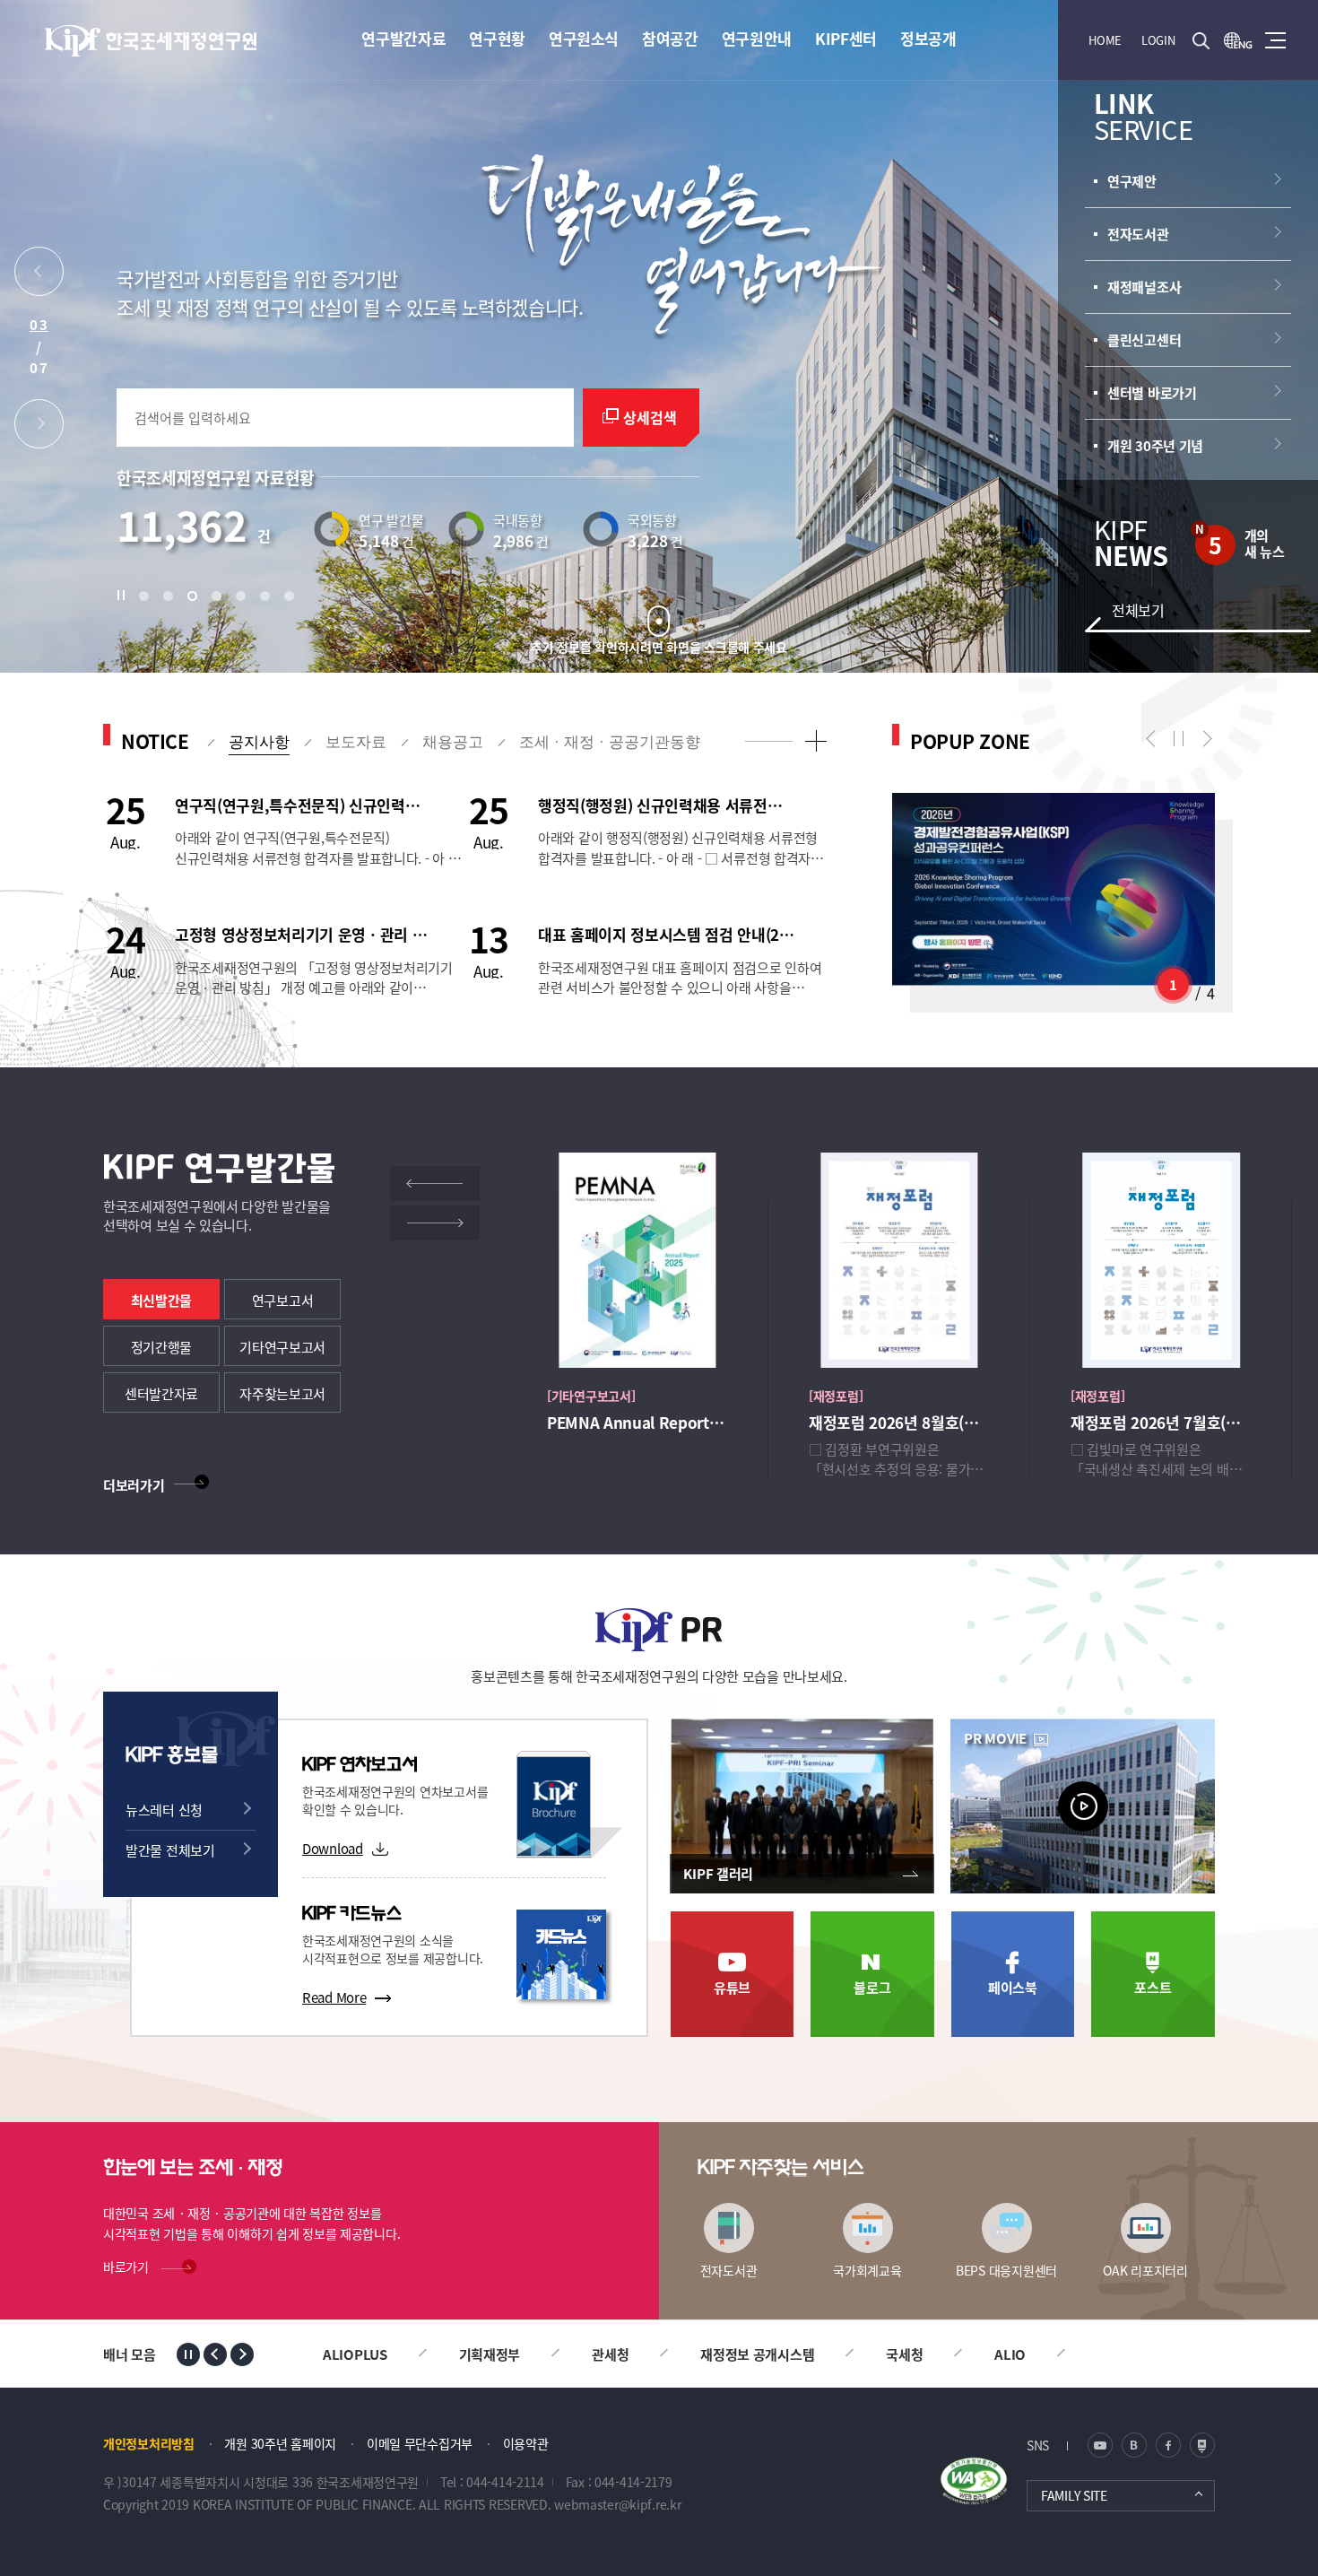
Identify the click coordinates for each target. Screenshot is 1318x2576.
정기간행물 (162, 1347)
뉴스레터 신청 (164, 1810)
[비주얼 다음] (39, 428)
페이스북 (1013, 1987)
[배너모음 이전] (215, 2354)
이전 (1154, 739)
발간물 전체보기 (170, 1850)
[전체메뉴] (1275, 40)
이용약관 (526, 2443)
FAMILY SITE (1074, 2495)
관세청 (475, 2354)
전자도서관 (729, 2270)
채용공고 (453, 742)
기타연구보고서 (282, 1347)
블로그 (872, 1987)
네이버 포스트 (1202, 2445)
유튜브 (732, 1987)
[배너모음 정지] (188, 2354)
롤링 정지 (1179, 739)
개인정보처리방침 (149, 2443)
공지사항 (259, 742)
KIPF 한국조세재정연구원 (152, 41)
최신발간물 (162, 1300)
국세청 (769, 2354)
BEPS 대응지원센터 (1006, 2270)
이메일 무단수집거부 (420, 2443)
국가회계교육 (867, 2270)
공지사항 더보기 (815, 740)
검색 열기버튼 (1201, 40)
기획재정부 (354, 2354)
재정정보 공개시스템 (622, 2354)
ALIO (875, 2354)
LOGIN (1158, 40)
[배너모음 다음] (242, 2354)
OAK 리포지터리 (1145, 2270)
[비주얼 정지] (126, 596)
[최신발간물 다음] (435, 1223)
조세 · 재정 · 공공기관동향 (610, 742)
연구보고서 (283, 1300)
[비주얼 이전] (39, 276)
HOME (1105, 40)
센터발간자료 (161, 1393)
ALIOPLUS (994, 2354)
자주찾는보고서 (282, 1393)
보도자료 (356, 742)
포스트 (1153, 1987)
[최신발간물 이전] (435, 1184)
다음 (1203, 739)
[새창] (1238, 40)
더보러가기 (134, 1485)
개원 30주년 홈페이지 (280, 2443)
